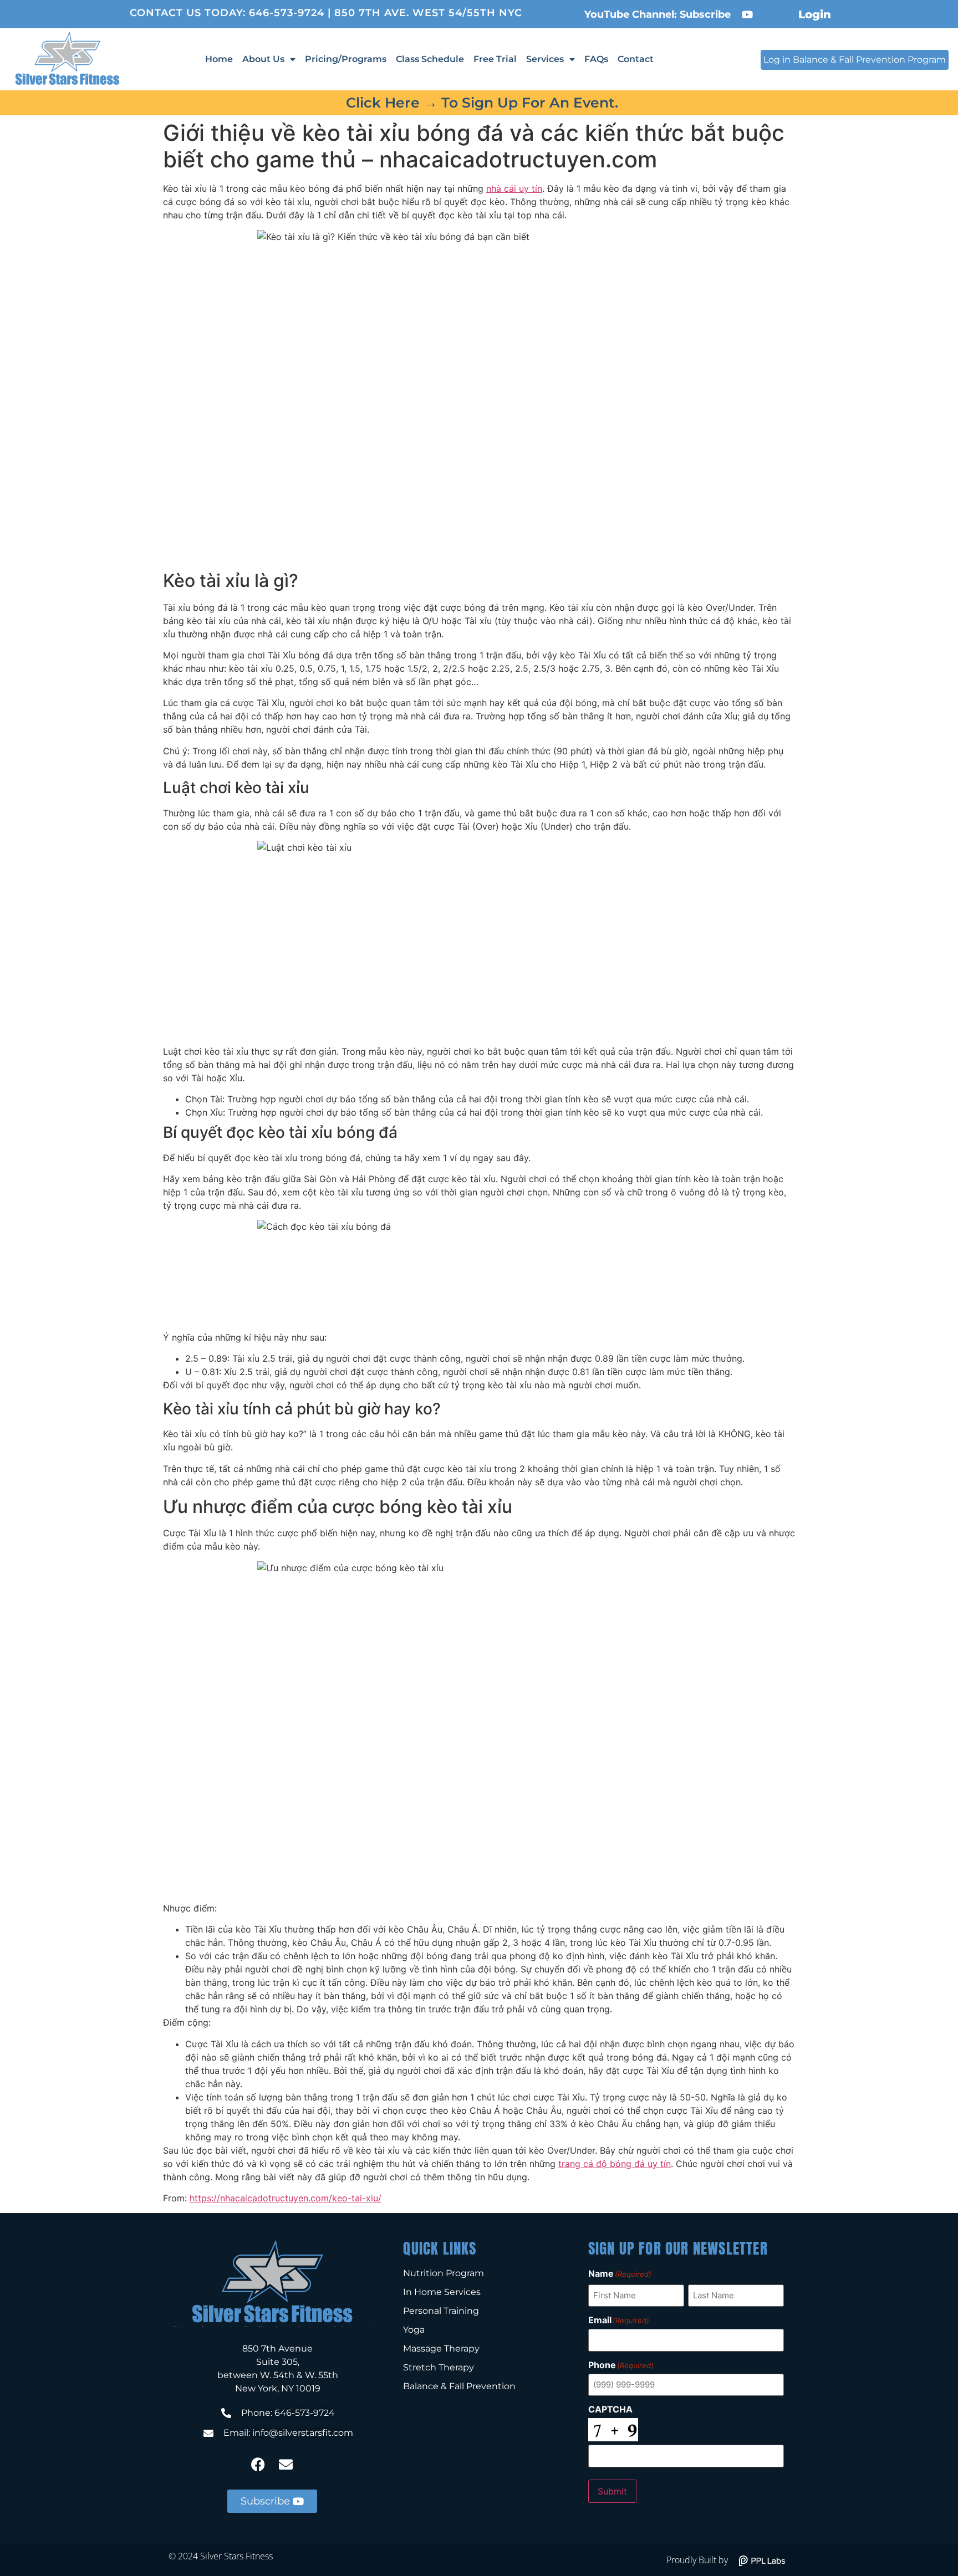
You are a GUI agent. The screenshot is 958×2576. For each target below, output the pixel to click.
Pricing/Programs (346, 59)
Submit (612, 2491)
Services (545, 59)
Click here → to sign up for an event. (482, 103)
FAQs (596, 59)
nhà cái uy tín (514, 188)
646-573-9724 (287, 13)
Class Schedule (430, 59)
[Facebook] (258, 2465)
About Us (263, 59)
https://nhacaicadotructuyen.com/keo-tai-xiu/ (286, 2198)
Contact (636, 59)
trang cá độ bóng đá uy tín (615, 2164)
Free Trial (495, 59)
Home (219, 59)
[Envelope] (286, 2465)
